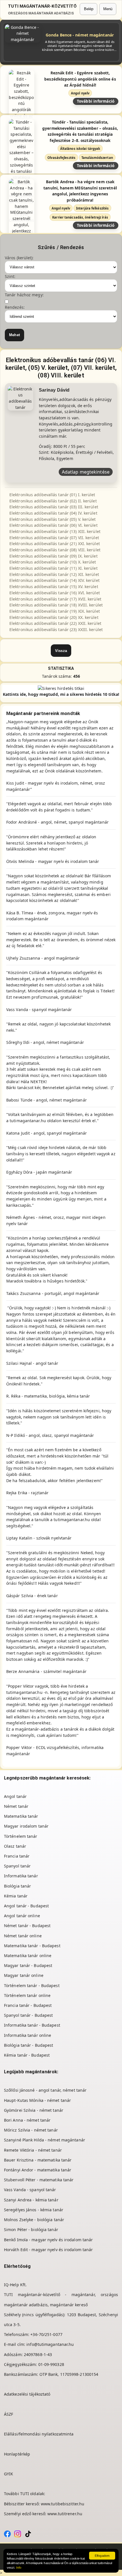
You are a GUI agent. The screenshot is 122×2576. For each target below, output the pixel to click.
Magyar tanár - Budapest (28, 1965)
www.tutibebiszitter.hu (63, 2504)
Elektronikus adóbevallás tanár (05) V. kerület (53, 519)
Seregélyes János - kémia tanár (34, 2210)
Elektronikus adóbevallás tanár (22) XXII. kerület (55, 623)
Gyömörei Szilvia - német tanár (34, 2110)
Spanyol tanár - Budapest (28, 2015)
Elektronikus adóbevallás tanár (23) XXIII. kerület (56, 630)
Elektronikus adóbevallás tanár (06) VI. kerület (53, 525)
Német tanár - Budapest (27, 1926)
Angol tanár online (22, 1916)
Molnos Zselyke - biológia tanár (34, 2220)
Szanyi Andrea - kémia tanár (31, 2200)
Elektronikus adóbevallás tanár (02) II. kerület (53, 501)
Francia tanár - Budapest (28, 2005)
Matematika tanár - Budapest (32, 1946)
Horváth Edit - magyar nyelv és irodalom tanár (49, 2250)
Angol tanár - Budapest (26, 1906)
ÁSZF (9, 2414)
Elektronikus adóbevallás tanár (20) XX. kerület (54, 617)
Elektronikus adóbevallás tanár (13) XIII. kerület (55, 531)
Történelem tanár (21, 1836)
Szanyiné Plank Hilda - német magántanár (45, 2140)
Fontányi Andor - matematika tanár (38, 2170)
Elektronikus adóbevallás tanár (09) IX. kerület (53, 556)
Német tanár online (23, 1936)
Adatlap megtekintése (86, 472)
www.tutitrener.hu (65, 2514)
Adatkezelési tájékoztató (27, 2394)
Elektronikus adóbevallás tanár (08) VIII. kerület (55, 550)
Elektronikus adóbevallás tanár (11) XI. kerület (53, 568)
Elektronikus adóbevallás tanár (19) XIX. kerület (55, 611)
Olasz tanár (15, 1846)
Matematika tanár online (28, 1956)
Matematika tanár (21, 1816)
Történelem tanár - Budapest (32, 1986)
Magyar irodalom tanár (26, 1826)
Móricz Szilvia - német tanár (31, 2130)
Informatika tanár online (28, 2035)
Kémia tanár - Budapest (27, 2055)
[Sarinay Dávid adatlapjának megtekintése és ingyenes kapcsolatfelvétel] (20, 398)
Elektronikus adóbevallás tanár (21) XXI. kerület (55, 544)
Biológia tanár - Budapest (29, 2045)
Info (19, 2568)
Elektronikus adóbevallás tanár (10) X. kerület (53, 562)
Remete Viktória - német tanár (33, 2150)
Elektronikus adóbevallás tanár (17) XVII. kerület (55, 599)
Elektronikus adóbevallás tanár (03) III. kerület (54, 507)
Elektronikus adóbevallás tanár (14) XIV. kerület (54, 580)
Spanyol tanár (17, 1866)
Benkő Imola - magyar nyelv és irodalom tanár (48, 2240)
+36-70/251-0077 (46, 2334)
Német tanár (16, 1806)
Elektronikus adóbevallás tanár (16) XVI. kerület (55, 593)
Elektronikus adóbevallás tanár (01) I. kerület (52, 495)
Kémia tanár (16, 1896)
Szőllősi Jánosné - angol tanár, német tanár (45, 2090)
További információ (96, 101)
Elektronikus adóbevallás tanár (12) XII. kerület (54, 574)
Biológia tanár (17, 1886)
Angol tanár (15, 1796)
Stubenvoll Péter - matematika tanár (39, 2180)
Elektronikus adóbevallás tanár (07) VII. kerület (54, 538)
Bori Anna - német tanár (27, 2120)
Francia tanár (17, 1856)
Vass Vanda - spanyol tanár (30, 2190)
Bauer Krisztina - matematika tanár (38, 2160)
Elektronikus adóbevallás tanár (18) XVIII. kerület (56, 605)
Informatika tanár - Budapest (32, 2025)
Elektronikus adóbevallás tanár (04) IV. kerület (53, 513)
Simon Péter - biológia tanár (31, 2230)
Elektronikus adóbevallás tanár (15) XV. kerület (54, 587)
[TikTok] (28, 2533)
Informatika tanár (21, 1876)
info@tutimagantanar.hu (50, 2344)
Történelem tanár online (27, 1995)
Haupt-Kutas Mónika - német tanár (37, 2100)
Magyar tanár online (24, 1975)
